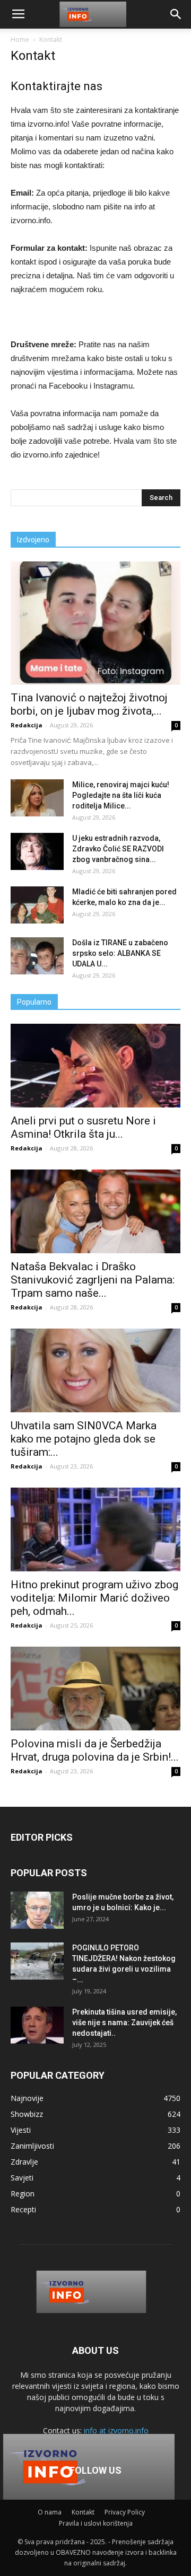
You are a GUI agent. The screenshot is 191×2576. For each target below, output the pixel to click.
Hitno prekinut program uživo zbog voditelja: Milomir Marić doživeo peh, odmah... (94, 1598)
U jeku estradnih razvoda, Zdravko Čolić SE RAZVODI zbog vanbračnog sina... (118, 849)
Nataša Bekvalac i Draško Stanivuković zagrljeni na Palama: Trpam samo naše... (93, 1280)
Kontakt (83, 2512)
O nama (50, 2512)
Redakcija (27, 725)
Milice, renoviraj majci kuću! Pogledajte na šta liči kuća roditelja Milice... (121, 795)
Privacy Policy (125, 2512)
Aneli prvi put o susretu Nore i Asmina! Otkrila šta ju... (83, 1127)
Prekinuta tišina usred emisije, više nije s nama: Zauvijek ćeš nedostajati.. (124, 2023)
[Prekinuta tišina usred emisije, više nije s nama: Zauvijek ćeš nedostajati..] (37, 2025)
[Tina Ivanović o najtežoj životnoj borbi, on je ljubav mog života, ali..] (95, 623)
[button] (176, 14)
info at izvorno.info (116, 2430)
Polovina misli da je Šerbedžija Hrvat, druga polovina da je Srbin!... (95, 1750)
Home (20, 39)
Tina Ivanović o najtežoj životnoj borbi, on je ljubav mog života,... (89, 704)
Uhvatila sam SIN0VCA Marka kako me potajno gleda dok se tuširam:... (84, 1439)
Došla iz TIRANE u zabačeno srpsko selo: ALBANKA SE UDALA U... (120, 953)
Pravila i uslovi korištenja (96, 2523)
